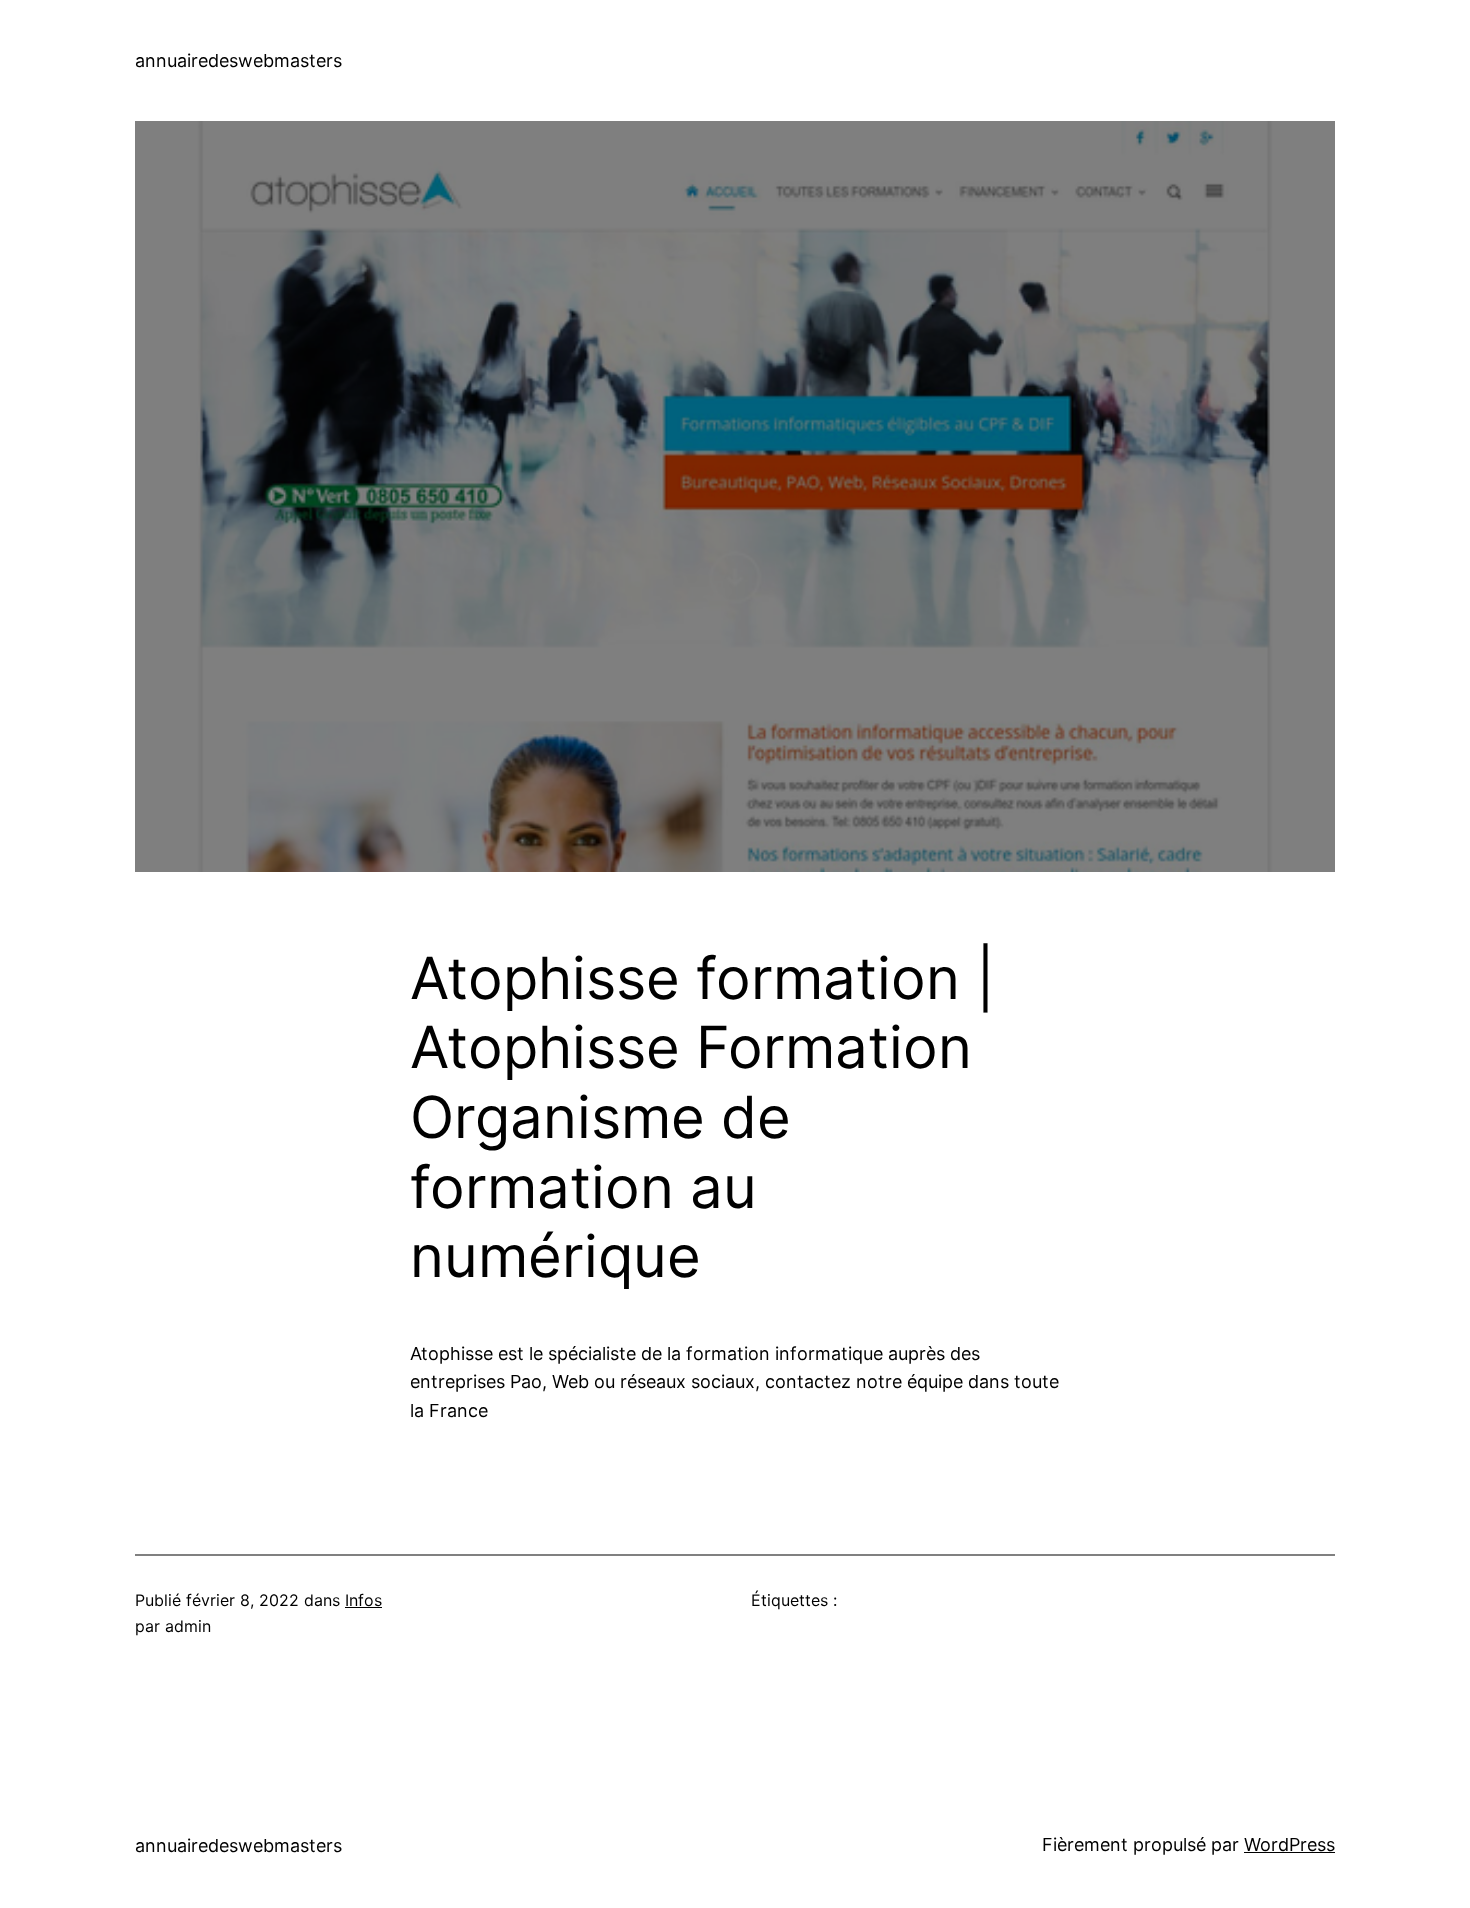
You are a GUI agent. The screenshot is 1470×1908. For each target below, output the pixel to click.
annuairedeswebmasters (238, 60)
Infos (363, 1600)
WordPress (1289, 1844)
